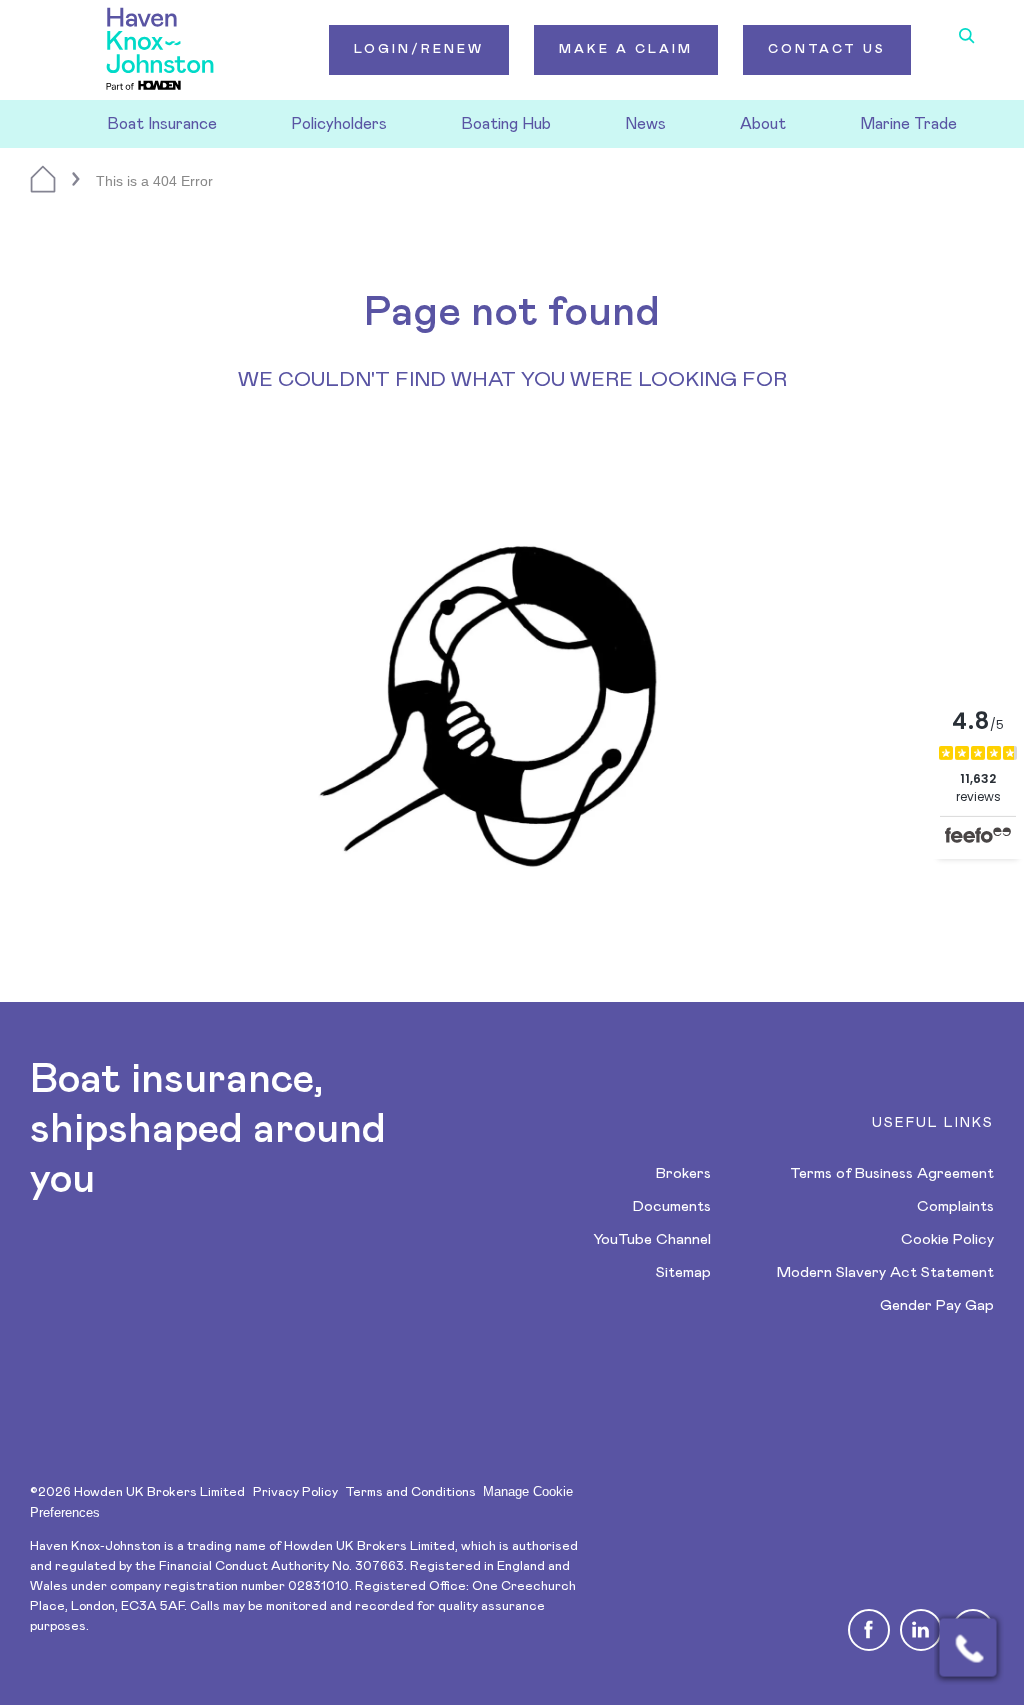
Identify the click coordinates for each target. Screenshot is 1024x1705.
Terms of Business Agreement (892, 1173)
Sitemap (683, 1272)
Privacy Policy (295, 1492)
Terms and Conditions (410, 1492)
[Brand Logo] (160, 50)
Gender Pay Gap (937, 1305)
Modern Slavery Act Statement (885, 1272)
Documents (672, 1206)
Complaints (955, 1206)
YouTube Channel (652, 1239)
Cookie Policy (947, 1239)
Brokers (683, 1173)
